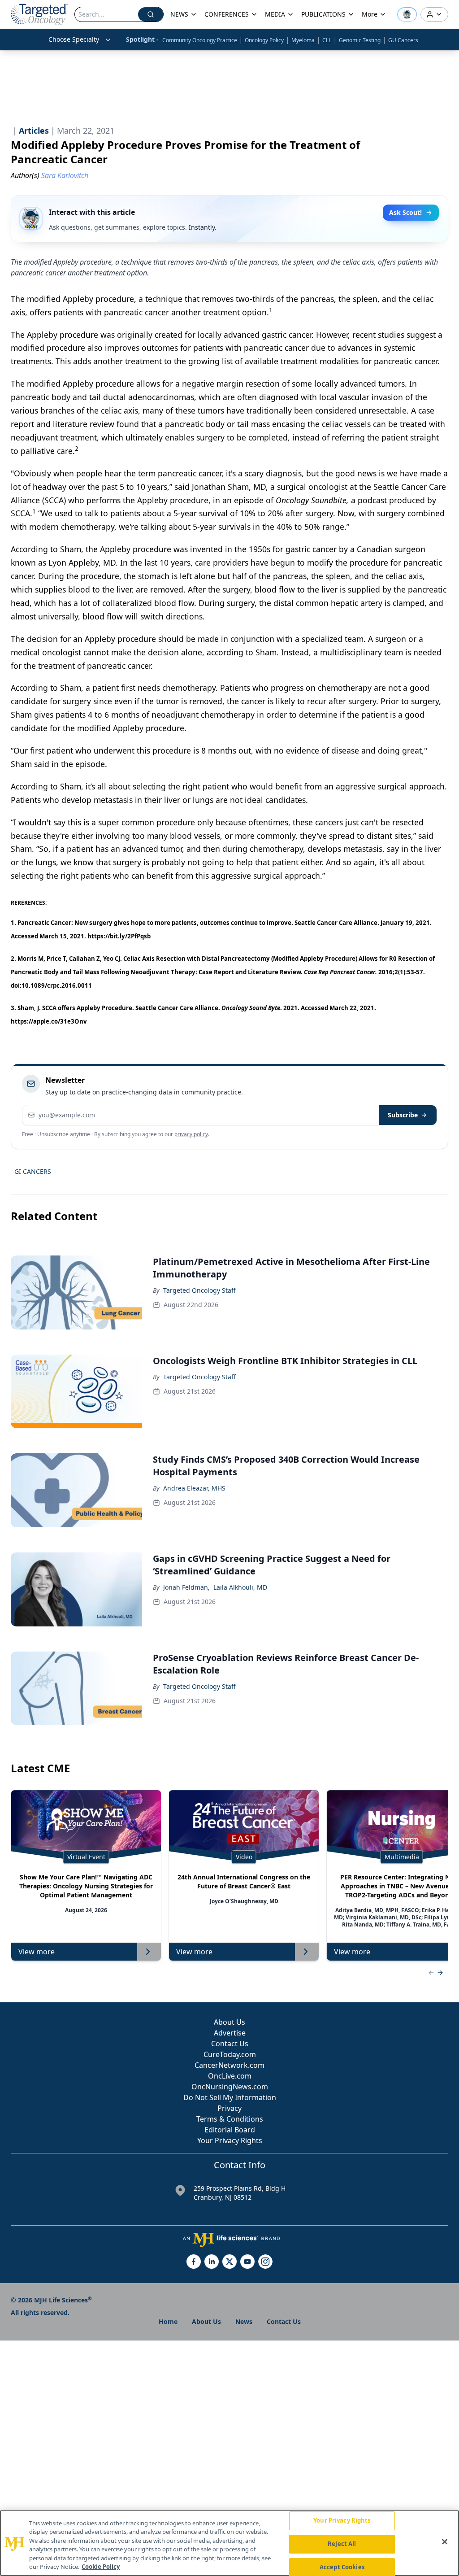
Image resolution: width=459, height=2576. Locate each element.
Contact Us (230, 2044)
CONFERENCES (227, 14)
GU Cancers (403, 40)
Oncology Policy (264, 40)
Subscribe (403, 1115)
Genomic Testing (360, 40)
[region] (229, 2543)
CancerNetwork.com (229, 2065)
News (244, 2321)
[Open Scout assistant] (407, 14)
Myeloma (303, 40)
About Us (229, 2022)
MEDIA (275, 14)
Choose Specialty (74, 39)
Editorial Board (230, 2130)
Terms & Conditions (230, 2119)
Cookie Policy (101, 2567)
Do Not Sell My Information (230, 2097)
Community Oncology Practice (200, 40)
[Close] (445, 2542)
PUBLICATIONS (323, 14)
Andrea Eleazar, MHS (194, 1488)
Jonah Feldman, (186, 1587)
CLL (327, 40)
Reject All (342, 2544)
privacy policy (191, 1134)
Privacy (229, 2108)
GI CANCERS (33, 1171)
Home (168, 2321)
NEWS (179, 14)
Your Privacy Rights (230, 2140)
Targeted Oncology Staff (199, 1290)
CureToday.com (230, 2054)
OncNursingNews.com (230, 2087)
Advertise (230, 2033)
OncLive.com (230, 2076)
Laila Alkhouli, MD (240, 1587)
